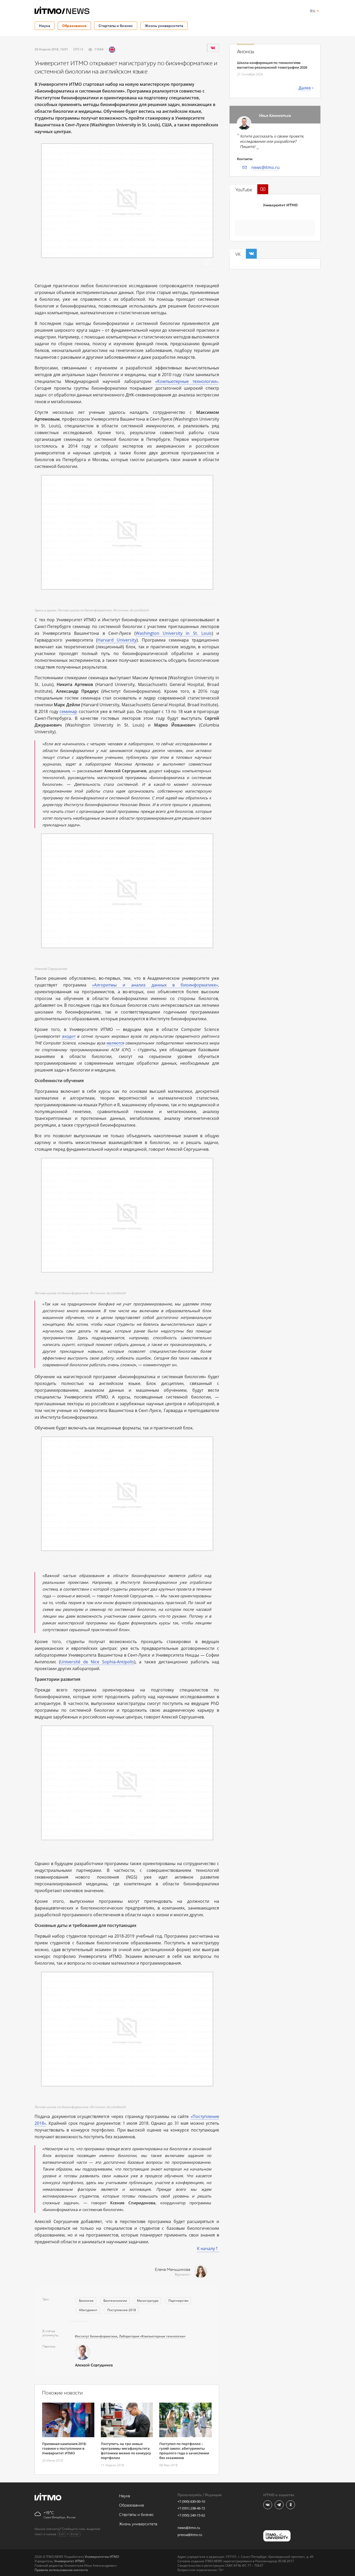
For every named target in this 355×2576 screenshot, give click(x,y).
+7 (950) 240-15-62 (191, 2515)
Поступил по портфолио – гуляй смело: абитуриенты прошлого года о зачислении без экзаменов (184, 2451)
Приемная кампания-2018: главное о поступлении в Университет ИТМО (64, 2448)
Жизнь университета (164, 26)
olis (131, 1662)
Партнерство (178, 2301)
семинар (68, 711)
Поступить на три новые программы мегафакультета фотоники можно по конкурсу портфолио (126, 2451)
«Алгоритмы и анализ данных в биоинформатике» (155, 985)
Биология (86, 2301)
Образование (74, 26)
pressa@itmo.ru (190, 2535)
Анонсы (246, 52)
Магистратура (148, 2301)
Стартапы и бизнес (116, 26)
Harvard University (117, 640)
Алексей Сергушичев (94, 2365)
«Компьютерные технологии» (187, 381)
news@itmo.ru (265, 167)
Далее (305, 88)
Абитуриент (88, 2310)
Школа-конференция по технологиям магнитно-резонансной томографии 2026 (272, 65)
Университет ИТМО (280, 205)
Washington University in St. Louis (174, 633)
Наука (45, 26)
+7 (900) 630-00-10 (191, 2501)
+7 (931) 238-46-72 (191, 2508)
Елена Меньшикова (173, 2270)
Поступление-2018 (122, 2310)
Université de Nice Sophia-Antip (94, 1662)
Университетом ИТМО (102, 2557)
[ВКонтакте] (213, 48)
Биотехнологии (115, 2301)
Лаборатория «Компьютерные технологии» (152, 2336)
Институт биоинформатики (96, 2336)
